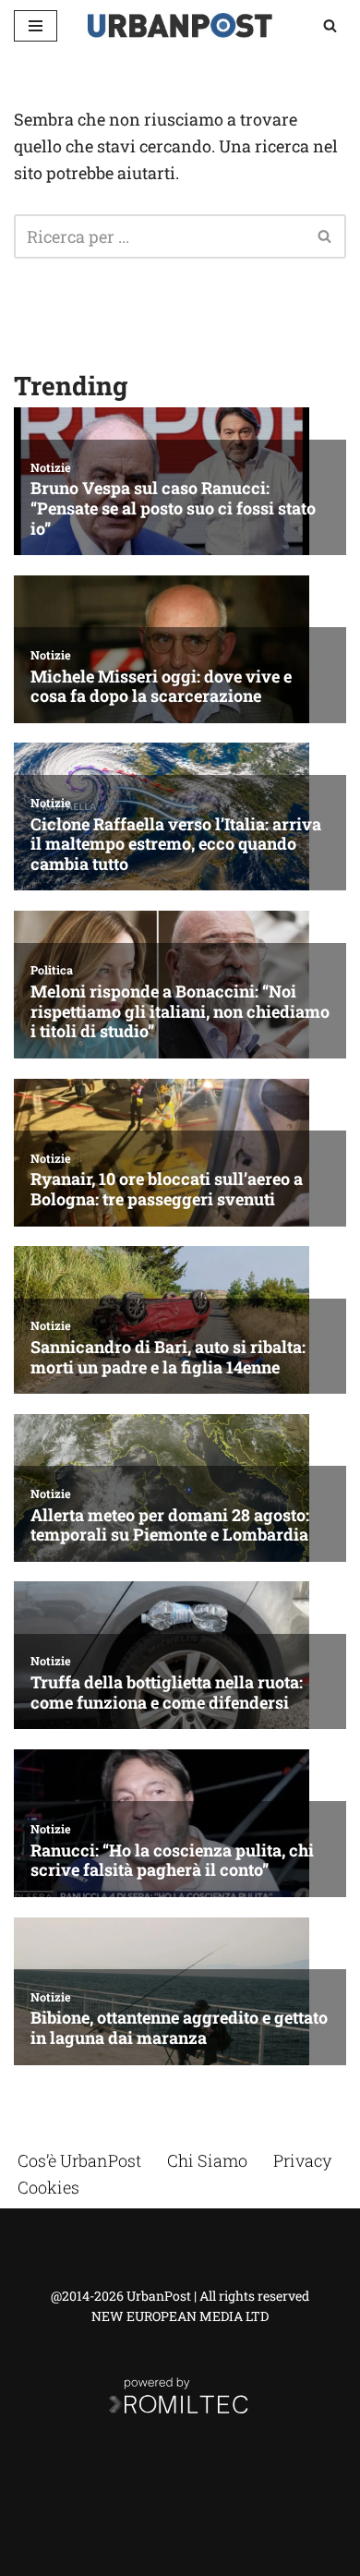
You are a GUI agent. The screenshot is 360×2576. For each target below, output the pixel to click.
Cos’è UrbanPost (79, 2160)
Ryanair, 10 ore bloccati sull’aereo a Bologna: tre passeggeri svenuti (167, 1189)
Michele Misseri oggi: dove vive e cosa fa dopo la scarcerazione (161, 687)
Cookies (48, 2187)
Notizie (51, 467)
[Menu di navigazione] (36, 26)
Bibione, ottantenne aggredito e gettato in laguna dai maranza (179, 2028)
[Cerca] (330, 25)
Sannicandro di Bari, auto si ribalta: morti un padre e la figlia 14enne (168, 1357)
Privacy (302, 2160)
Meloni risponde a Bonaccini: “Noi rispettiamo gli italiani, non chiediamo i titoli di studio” (180, 1012)
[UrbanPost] (180, 25)
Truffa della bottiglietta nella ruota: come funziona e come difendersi (167, 1693)
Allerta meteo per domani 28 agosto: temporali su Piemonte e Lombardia (170, 1525)
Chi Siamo (207, 2160)
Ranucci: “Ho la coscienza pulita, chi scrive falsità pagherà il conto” (172, 1861)
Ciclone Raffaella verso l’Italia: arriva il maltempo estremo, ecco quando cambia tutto (176, 845)
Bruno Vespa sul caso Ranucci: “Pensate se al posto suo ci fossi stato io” (173, 508)
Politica (52, 970)
